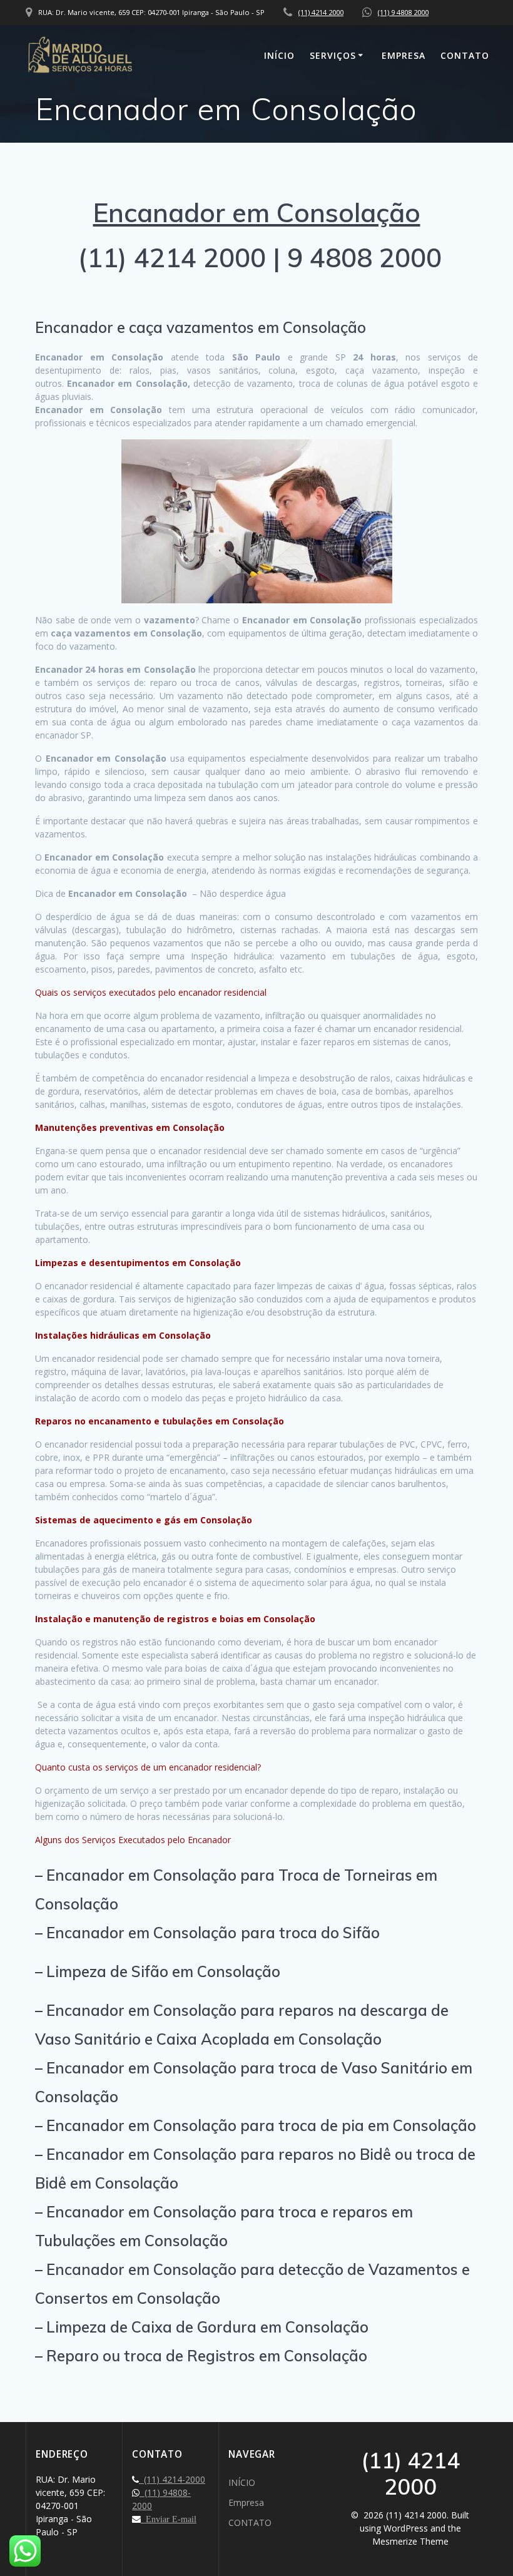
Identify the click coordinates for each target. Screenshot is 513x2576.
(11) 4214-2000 (172, 2479)
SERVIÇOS (333, 55)
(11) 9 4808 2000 (403, 12)
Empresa (404, 55)
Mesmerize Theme (410, 2541)
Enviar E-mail (169, 2519)
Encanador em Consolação (257, 212)
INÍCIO (279, 55)
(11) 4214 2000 (321, 12)
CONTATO (465, 55)
